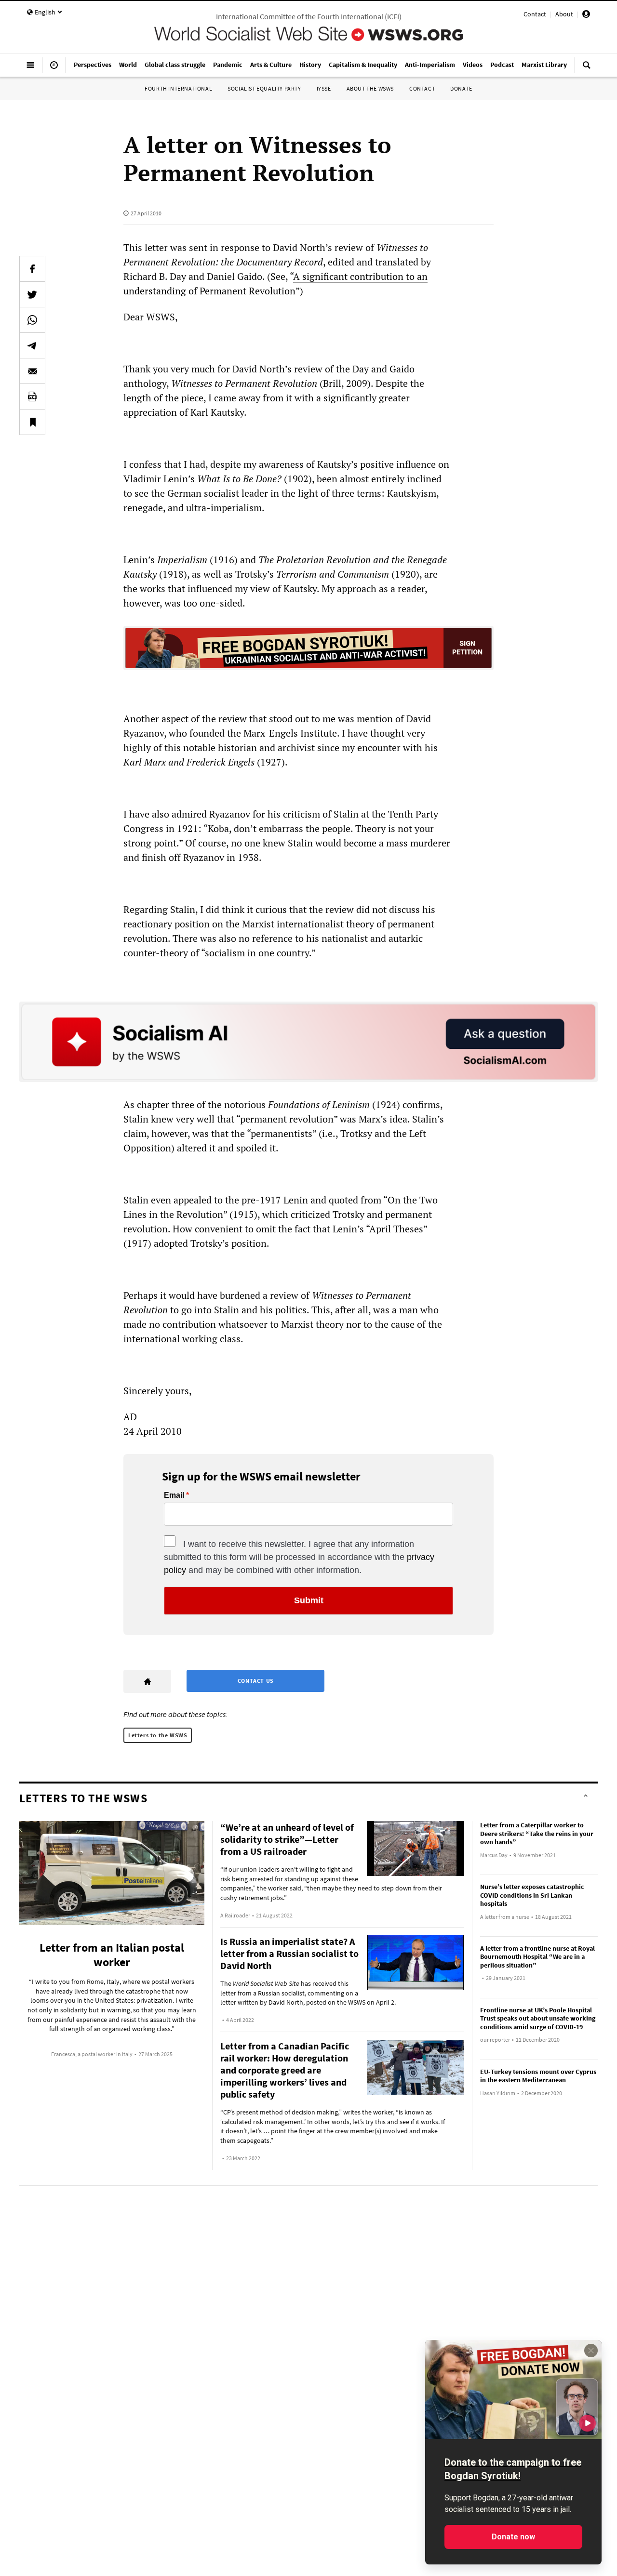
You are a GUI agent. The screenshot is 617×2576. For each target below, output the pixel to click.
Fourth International (178, 88)
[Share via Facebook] (32, 269)
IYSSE (324, 88)
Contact (535, 14)
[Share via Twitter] (32, 294)
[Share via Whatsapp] (32, 320)
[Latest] (54, 69)
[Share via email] (32, 371)
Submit (309, 1600)
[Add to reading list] (32, 422)
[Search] (587, 69)
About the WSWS (370, 88)
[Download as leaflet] (32, 396)
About (564, 14)
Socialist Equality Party (264, 88)
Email (174, 1495)
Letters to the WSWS (158, 1735)
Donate (461, 88)
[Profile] (586, 15)
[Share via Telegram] (32, 345)
